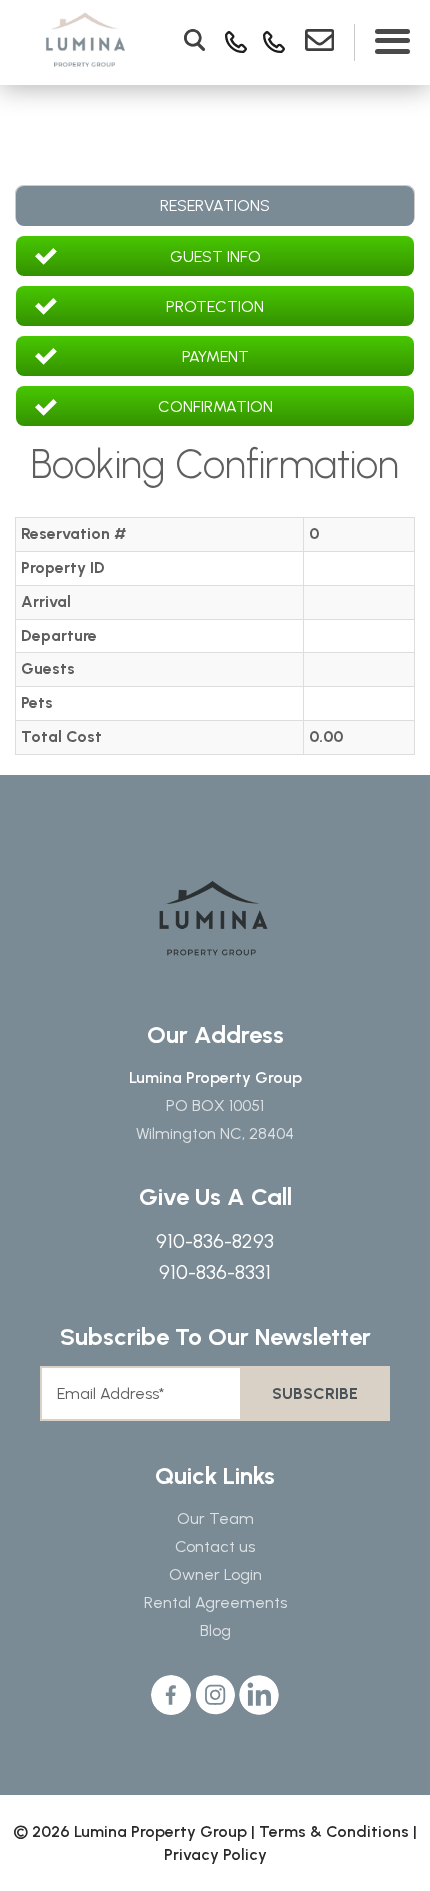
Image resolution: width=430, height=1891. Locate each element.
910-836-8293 (215, 1241)
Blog (215, 1630)
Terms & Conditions (334, 1831)
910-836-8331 (215, 1272)
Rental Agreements (215, 1602)
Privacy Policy (215, 1854)
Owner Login (215, 1574)
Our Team (215, 1518)
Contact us (215, 1546)
